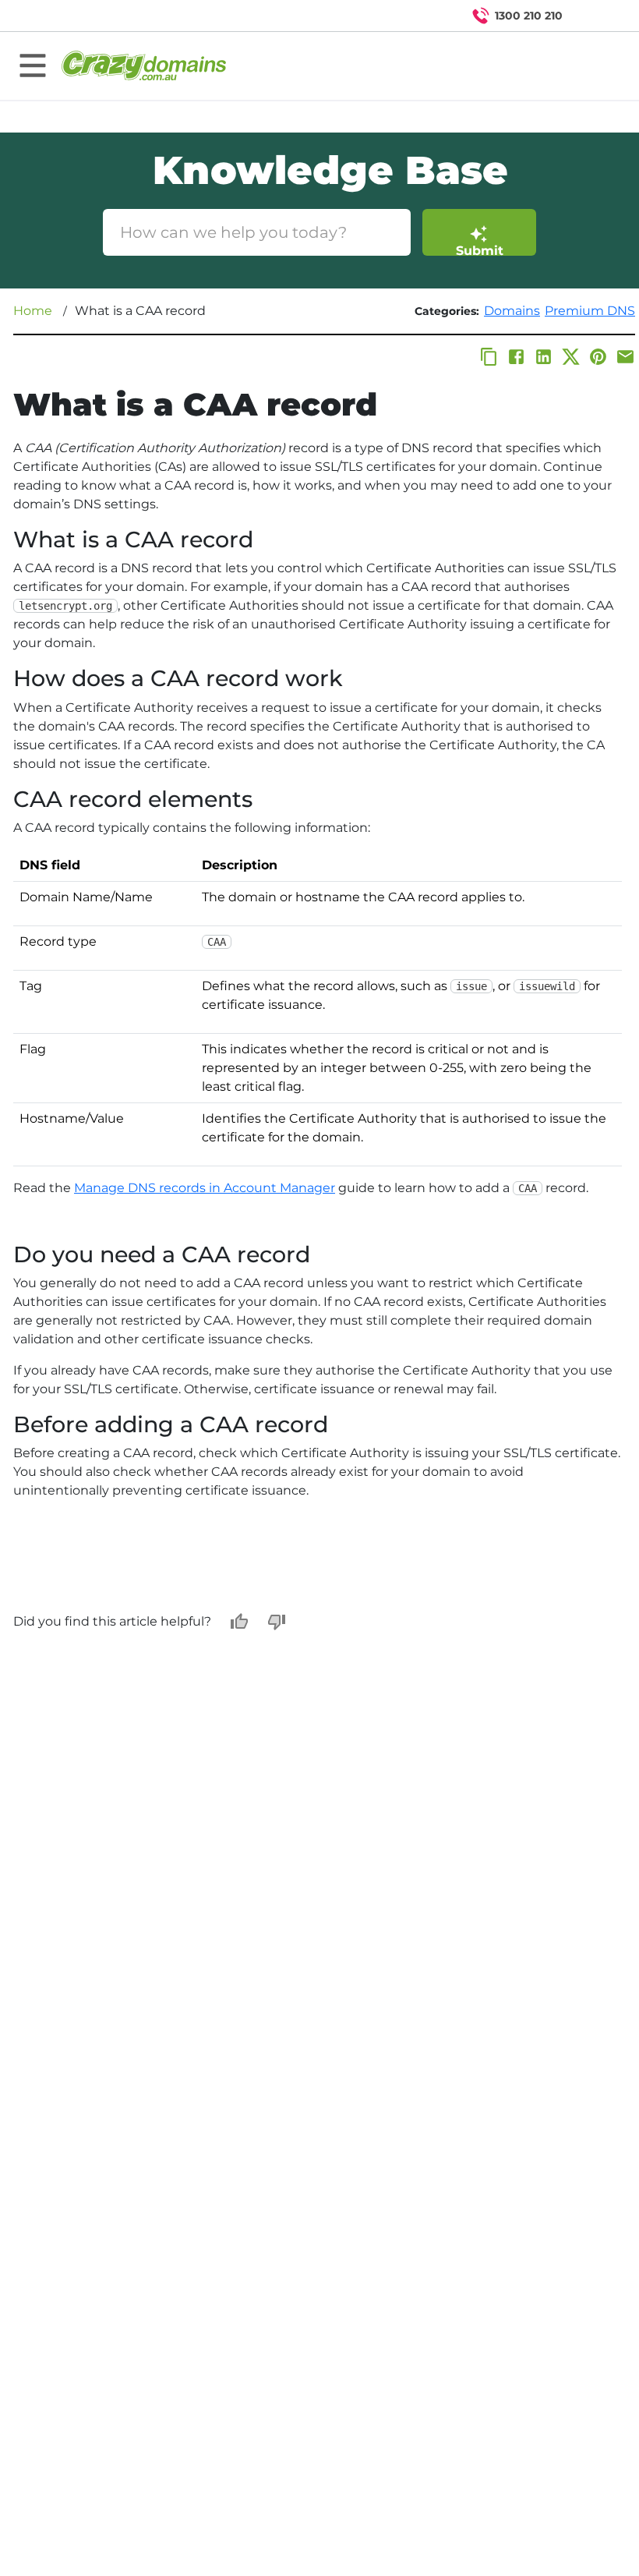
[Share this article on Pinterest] (598, 357)
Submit (480, 249)
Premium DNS (590, 311)
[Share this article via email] (625, 357)
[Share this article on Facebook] (516, 357)
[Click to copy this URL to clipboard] (489, 357)
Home (33, 311)
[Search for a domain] (597, 16)
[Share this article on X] (571, 357)
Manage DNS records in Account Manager (205, 1188)
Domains (512, 311)
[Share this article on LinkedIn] (544, 357)
